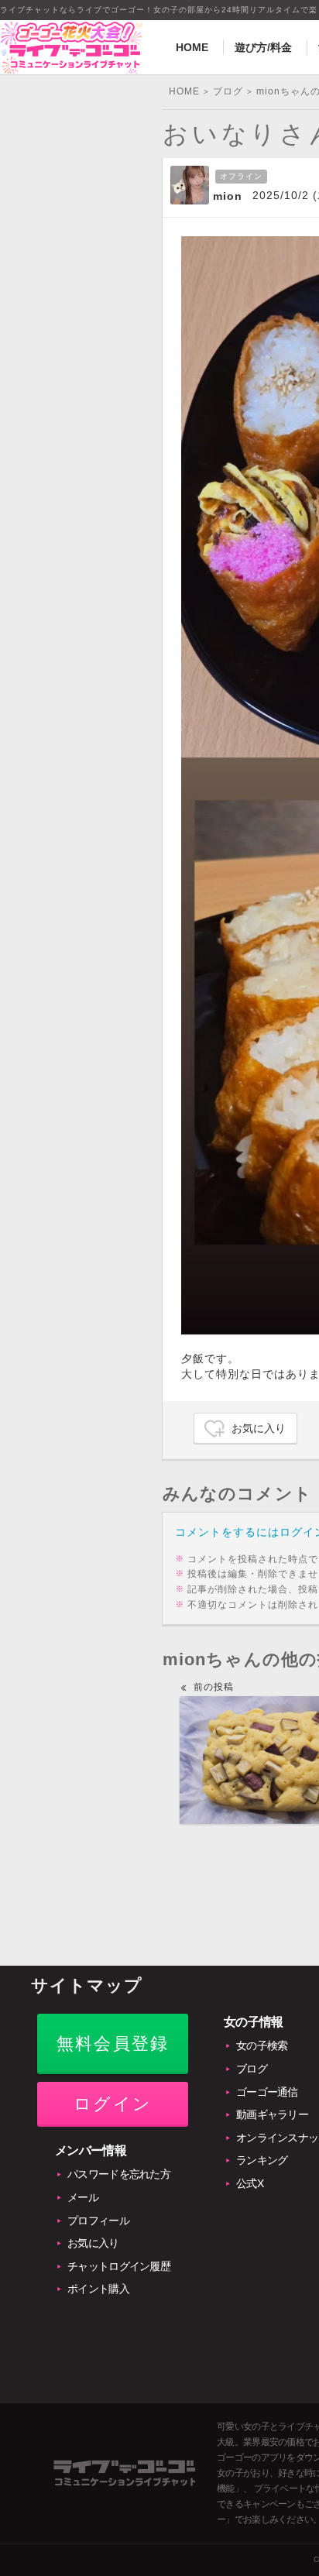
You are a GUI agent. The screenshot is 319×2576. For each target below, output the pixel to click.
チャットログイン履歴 (119, 2266)
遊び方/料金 (263, 47)
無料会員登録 (113, 2044)
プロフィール (98, 2221)
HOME (192, 47)
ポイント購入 (98, 2289)
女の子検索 (262, 2045)
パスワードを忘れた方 (119, 2174)
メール (83, 2197)
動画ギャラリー (272, 2114)
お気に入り (259, 1428)
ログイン (113, 2104)
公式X (250, 2183)
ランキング (262, 2160)
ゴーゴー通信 (267, 2092)
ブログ (252, 2069)
